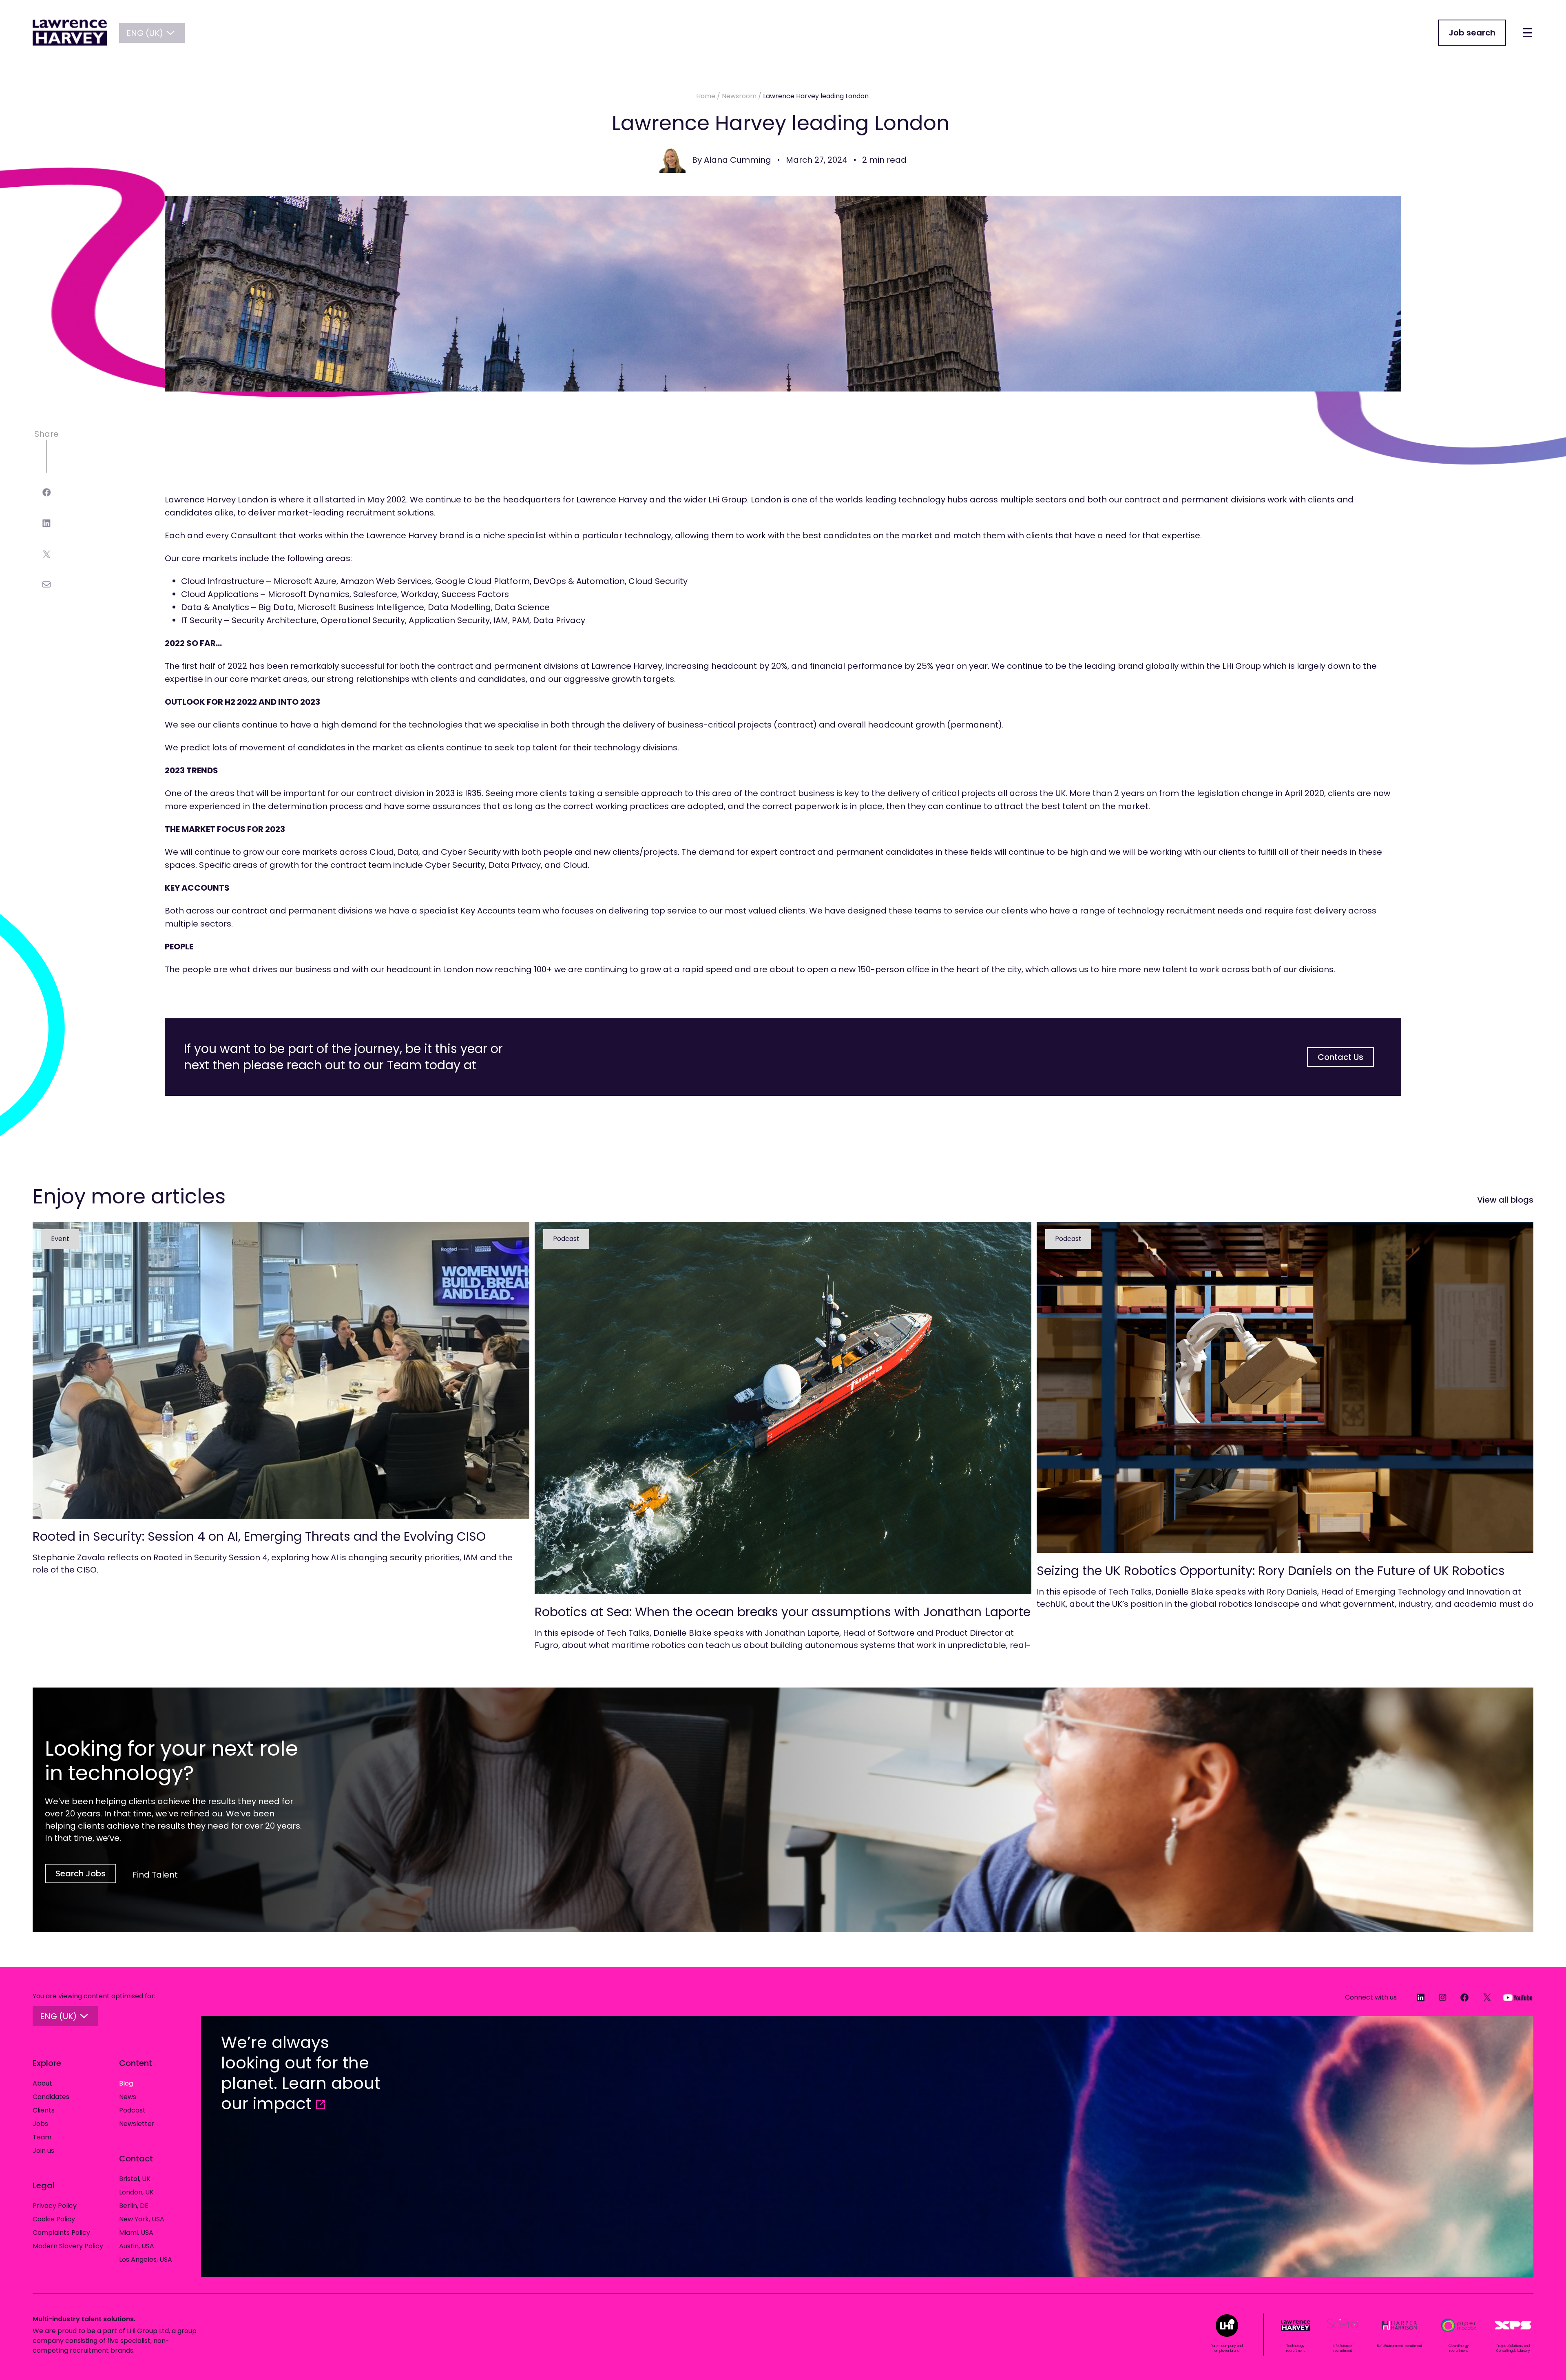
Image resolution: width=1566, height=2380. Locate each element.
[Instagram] (1439, 1997)
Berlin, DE (134, 2206)
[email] (47, 584)
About (42, 2083)
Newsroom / (742, 96)
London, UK (136, 2192)
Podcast (132, 2110)
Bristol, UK (135, 2179)
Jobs (40, 2124)
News (128, 2097)
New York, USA (142, 2219)
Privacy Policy (55, 2206)
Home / (708, 96)
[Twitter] (1483, 1997)
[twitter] (47, 554)
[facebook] (47, 492)
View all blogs (1505, 1200)
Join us (43, 2151)
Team (42, 2137)
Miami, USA (136, 2233)
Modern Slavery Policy (68, 2246)
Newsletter (137, 2124)
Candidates (51, 2097)
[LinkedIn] (1416, 1997)
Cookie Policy (54, 2219)
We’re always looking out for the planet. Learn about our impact (301, 2073)
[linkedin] (46, 523)
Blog (126, 2083)
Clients (44, 2110)
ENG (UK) (145, 33)
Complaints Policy (61, 2233)
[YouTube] (1514, 1997)
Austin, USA (137, 2246)
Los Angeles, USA (146, 2259)
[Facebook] (1461, 1997)
